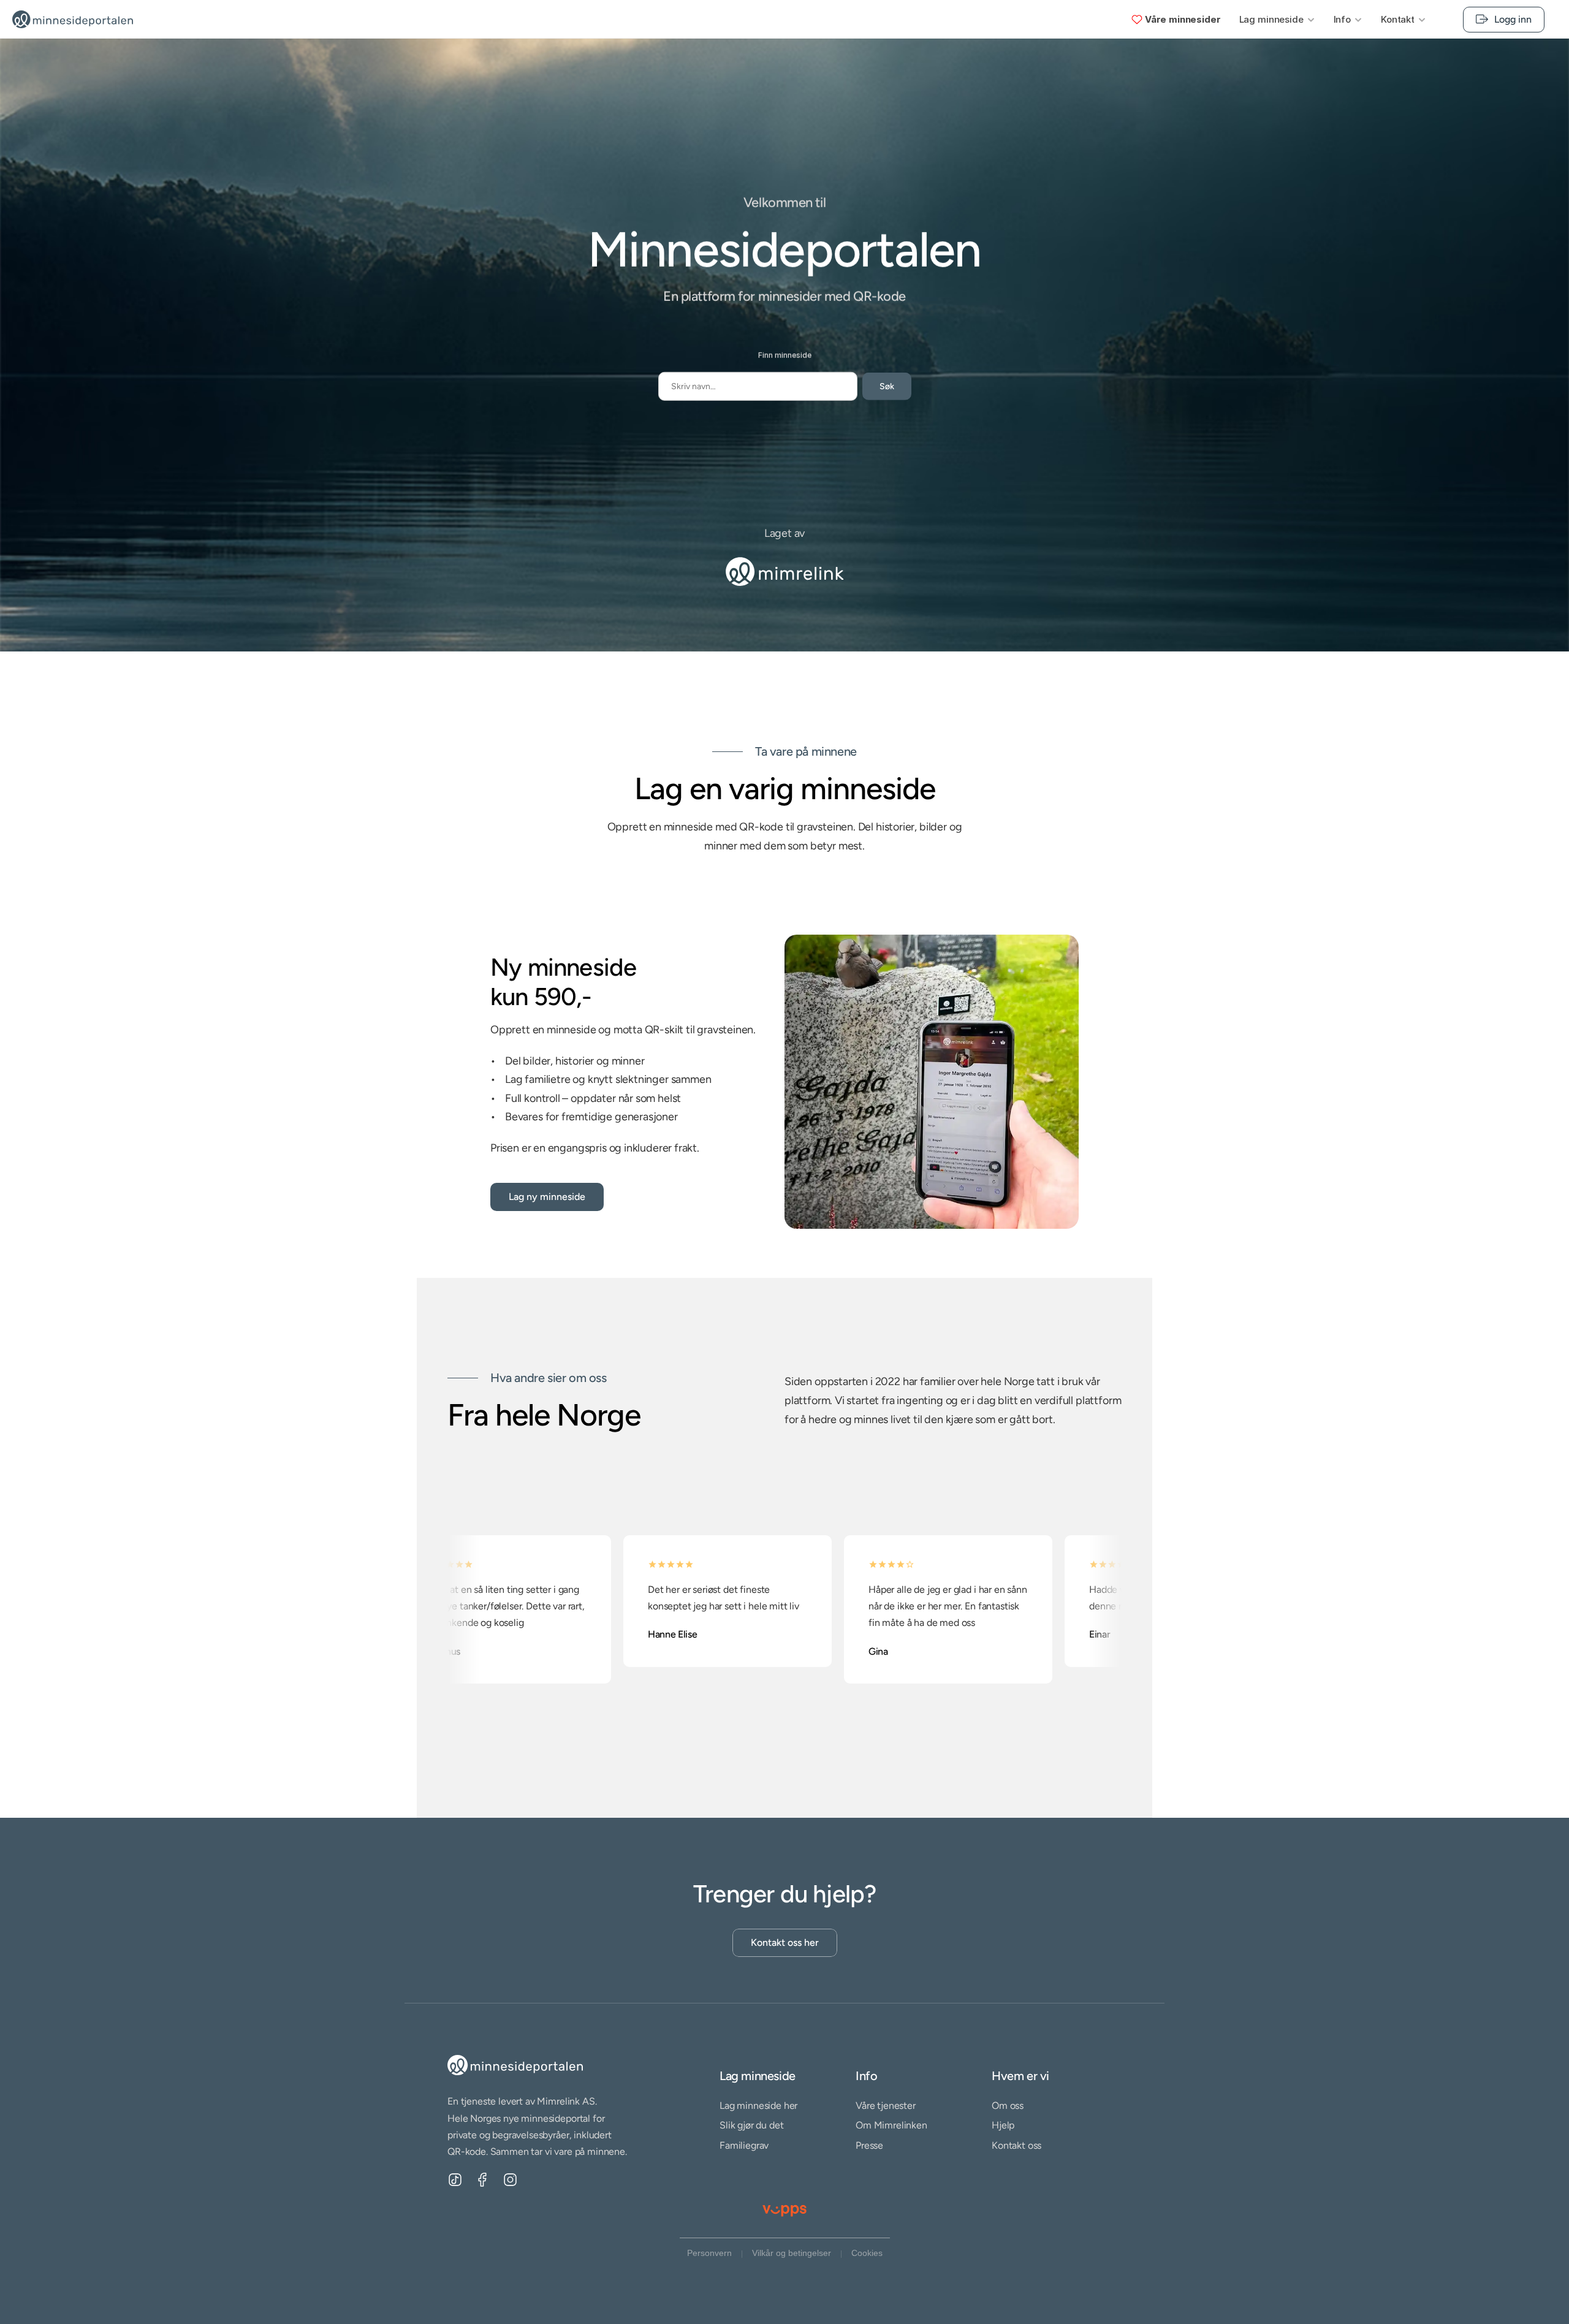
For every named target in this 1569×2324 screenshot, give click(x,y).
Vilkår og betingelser (792, 2253)
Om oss (1008, 2106)
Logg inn (1513, 19)
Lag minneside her (758, 2106)
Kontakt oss (1016, 2145)
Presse (869, 2145)
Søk (887, 386)
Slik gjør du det (751, 2126)
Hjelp (1003, 2126)
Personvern (709, 2253)
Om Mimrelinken (891, 2126)
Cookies (867, 2253)
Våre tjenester (886, 2106)
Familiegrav (744, 2145)
